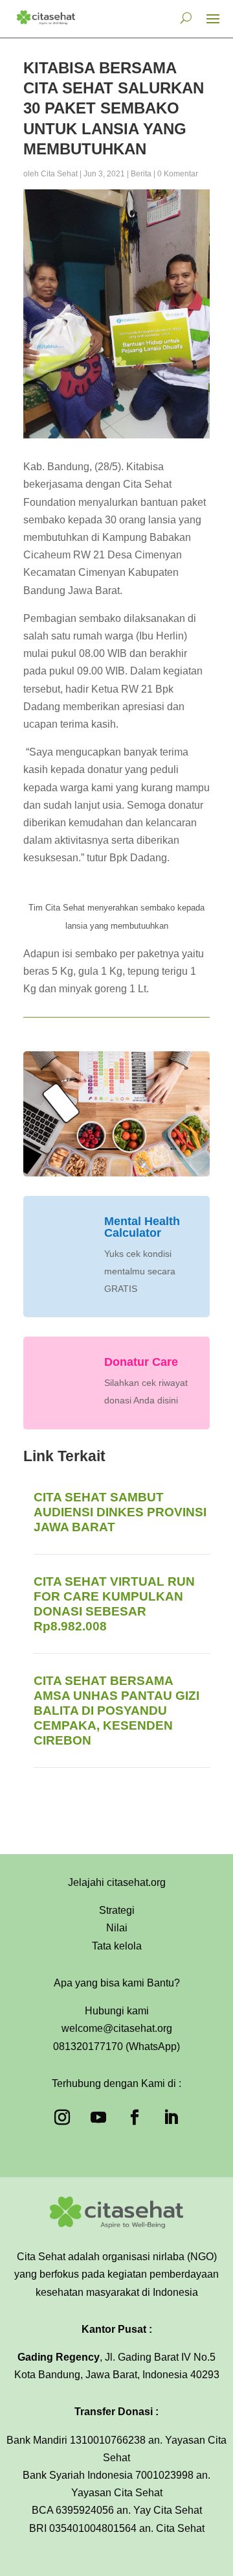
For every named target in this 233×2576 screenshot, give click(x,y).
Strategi (117, 1910)
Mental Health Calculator (142, 1227)
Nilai (117, 1928)
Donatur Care (141, 1362)
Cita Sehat (59, 174)
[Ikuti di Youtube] (98, 2117)
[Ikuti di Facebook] (135, 2117)
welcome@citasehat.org (117, 2028)
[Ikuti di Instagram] (62, 2117)
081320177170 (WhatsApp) (116, 2046)
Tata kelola (117, 1946)
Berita (141, 174)
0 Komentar (178, 174)
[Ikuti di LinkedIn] (171, 2117)
